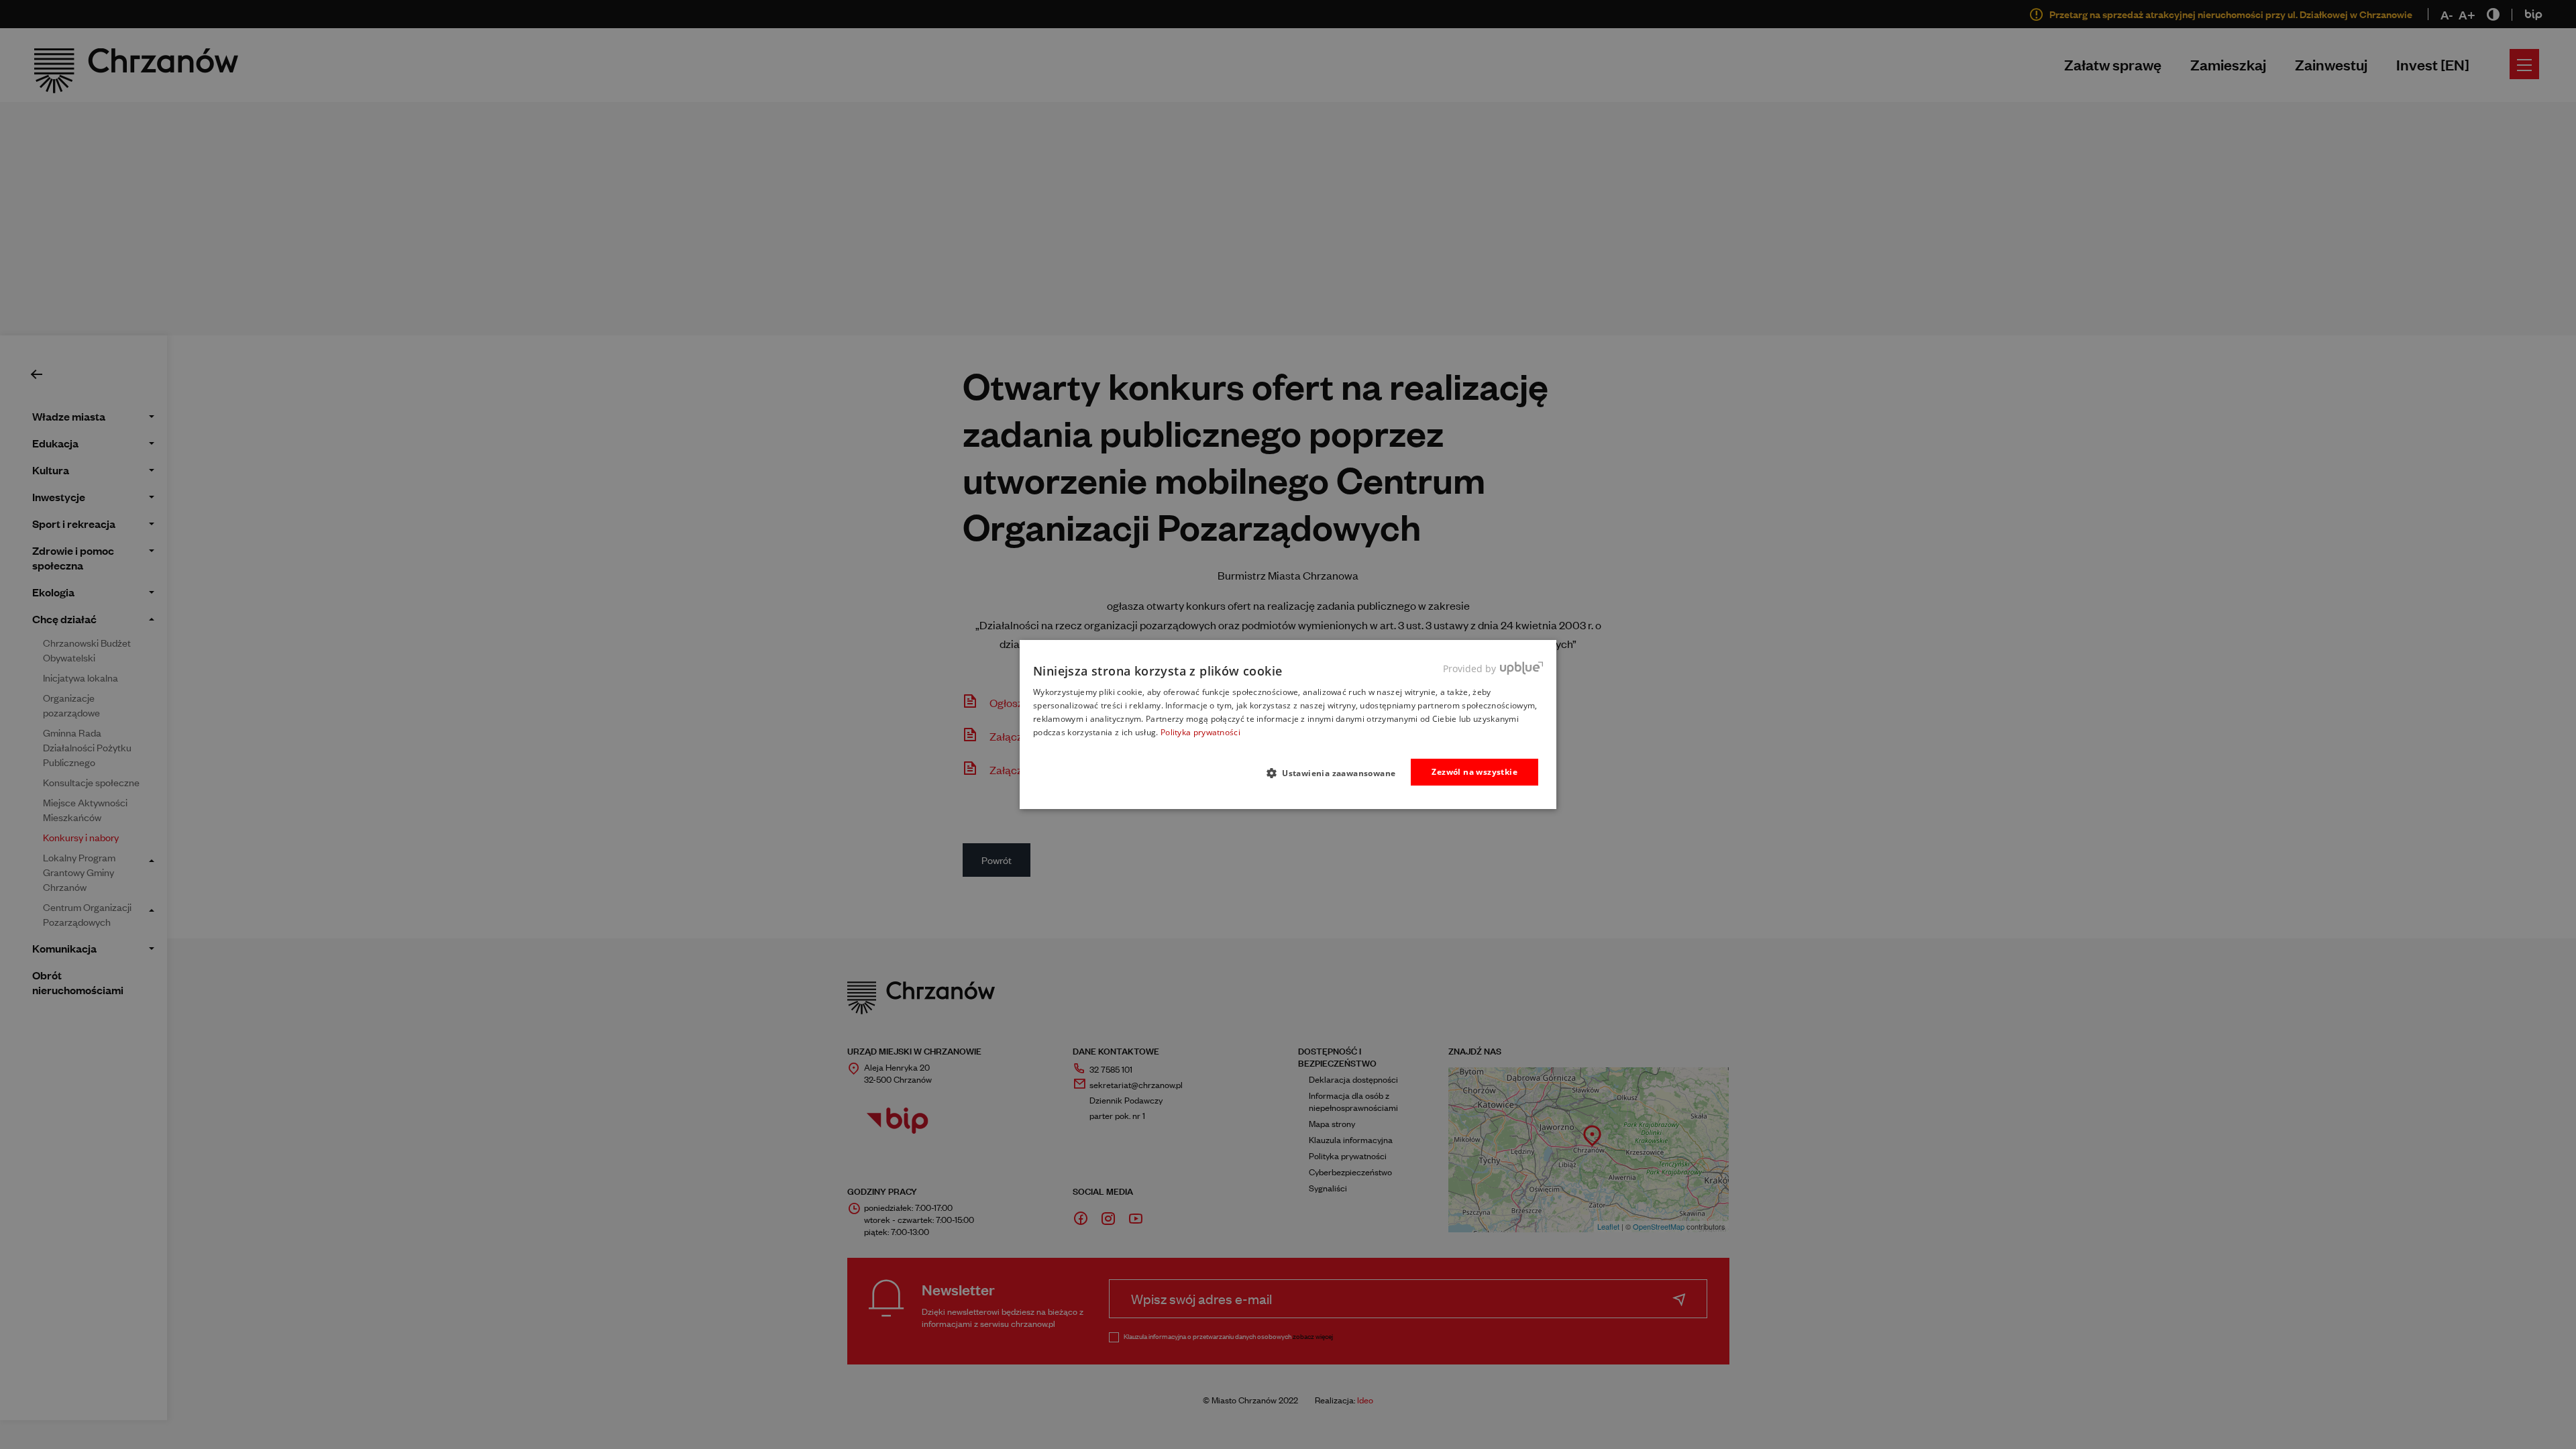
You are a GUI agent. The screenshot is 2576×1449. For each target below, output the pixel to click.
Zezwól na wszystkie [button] (1474, 772)
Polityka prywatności (1200, 732)
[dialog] (1288, 724)
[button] (1337, 773)
